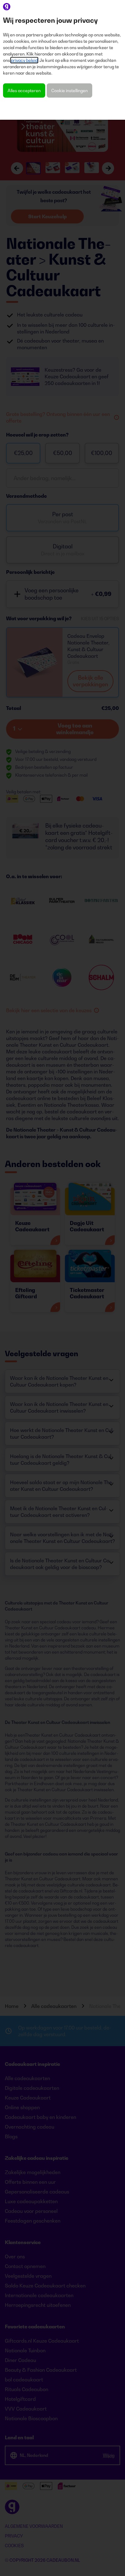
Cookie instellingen (69, 90)
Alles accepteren (24, 90)
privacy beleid (24, 60)
